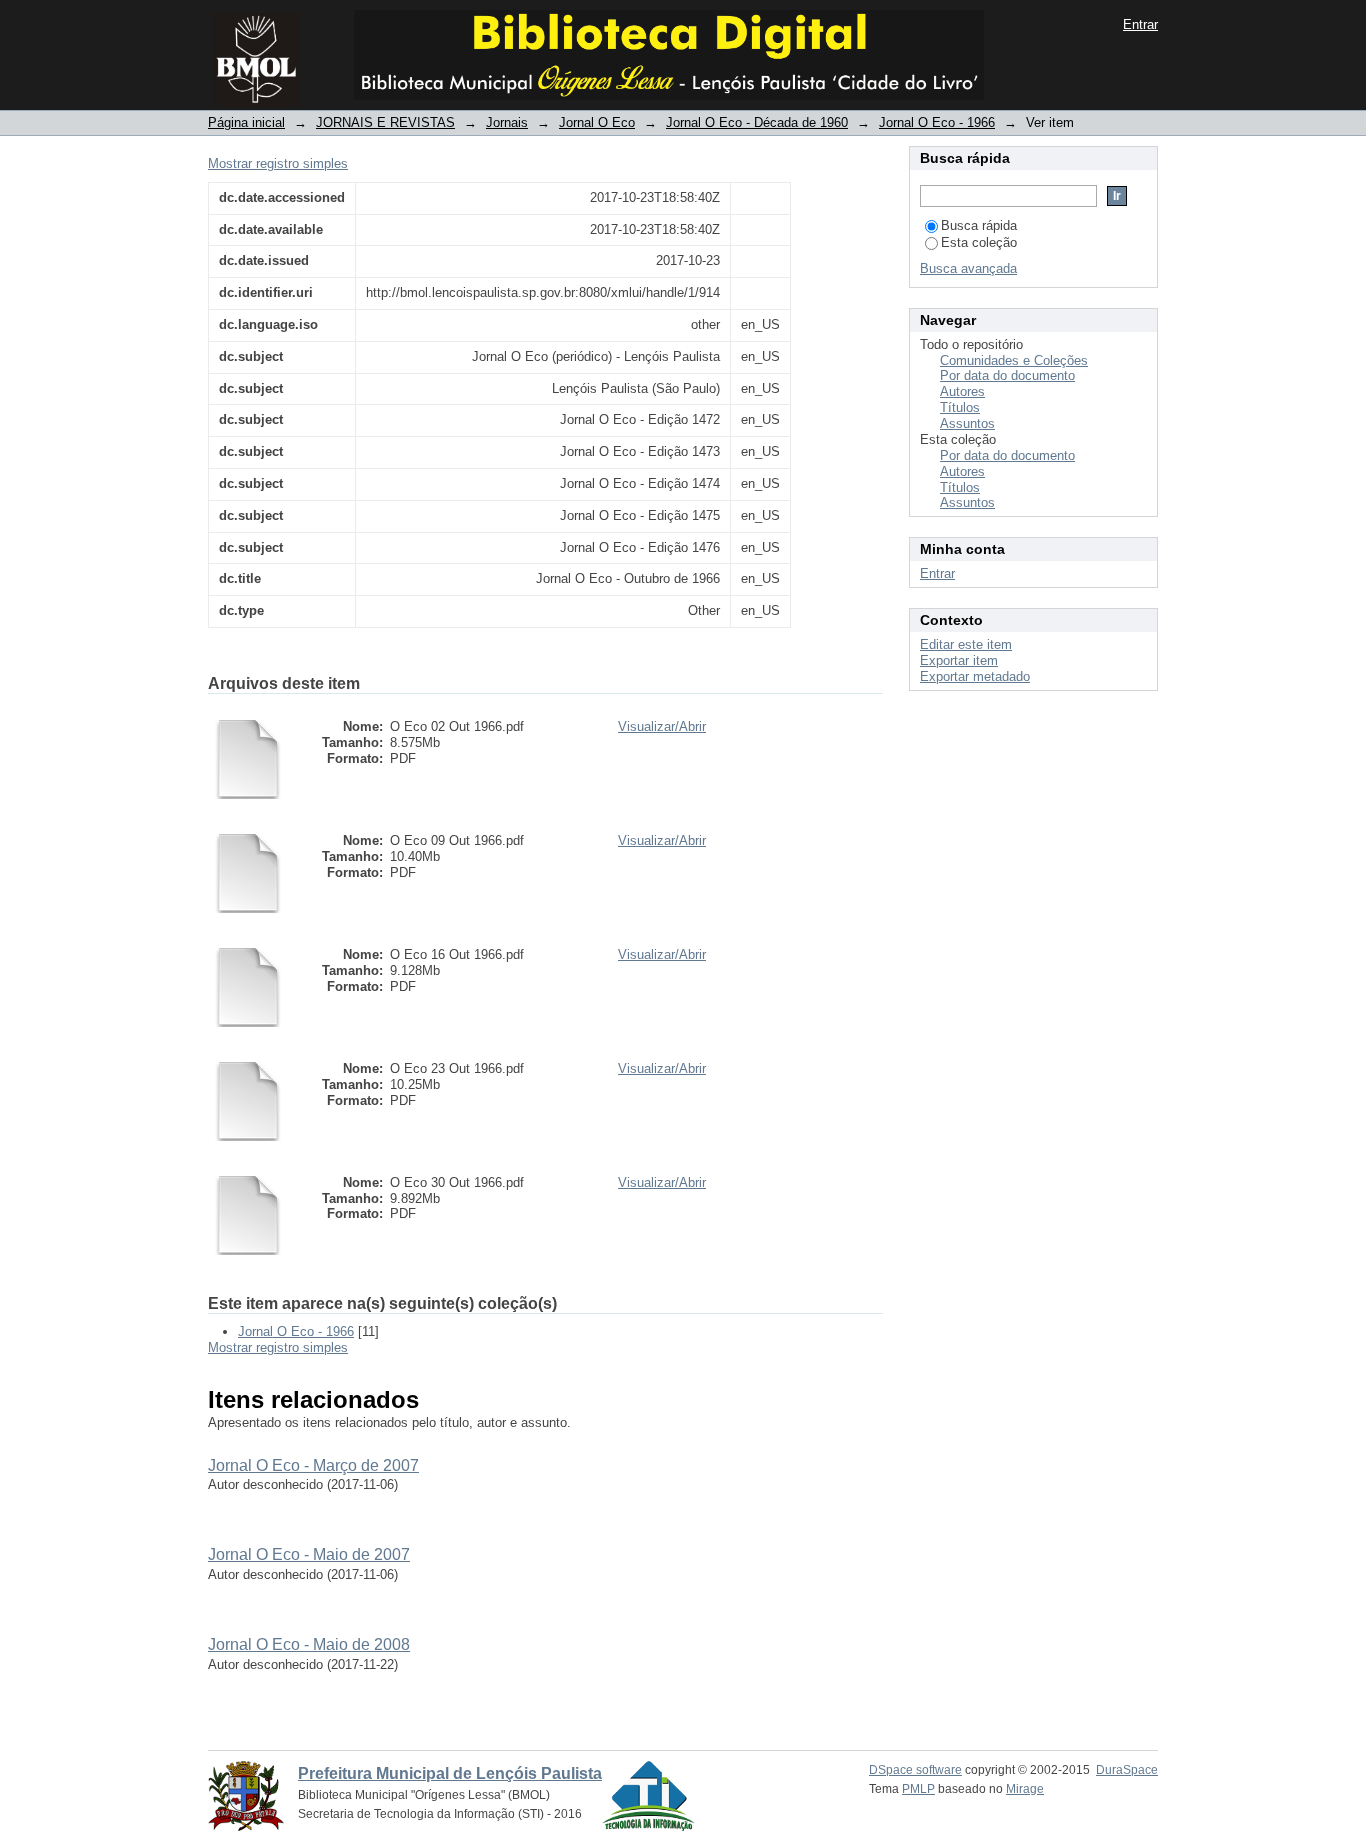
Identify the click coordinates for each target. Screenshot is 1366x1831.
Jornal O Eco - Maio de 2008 (309, 1644)
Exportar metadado (975, 676)
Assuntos (967, 423)
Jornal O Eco (597, 122)
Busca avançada (968, 268)
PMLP (918, 1789)
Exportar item (959, 660)
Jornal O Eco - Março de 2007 (313, 1465)
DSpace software (915, 1770)
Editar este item (966, 644)
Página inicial (246, 122)
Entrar (1140, 24)
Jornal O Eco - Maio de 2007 (309, 1554)
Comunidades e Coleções (1014, 360)
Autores (962, 391)
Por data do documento (1007, 375)
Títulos (960, 407)
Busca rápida (979, 225)
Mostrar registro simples (278, 163)
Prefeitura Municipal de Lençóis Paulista (450, 1773)
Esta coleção (979, 242)
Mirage (1025, 1789)
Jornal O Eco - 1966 (937, 122)
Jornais (507, 122)
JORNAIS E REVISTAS (385, 122)
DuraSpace (1127, 1770)
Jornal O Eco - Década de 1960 (757, 122)
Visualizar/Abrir (662, 726)
